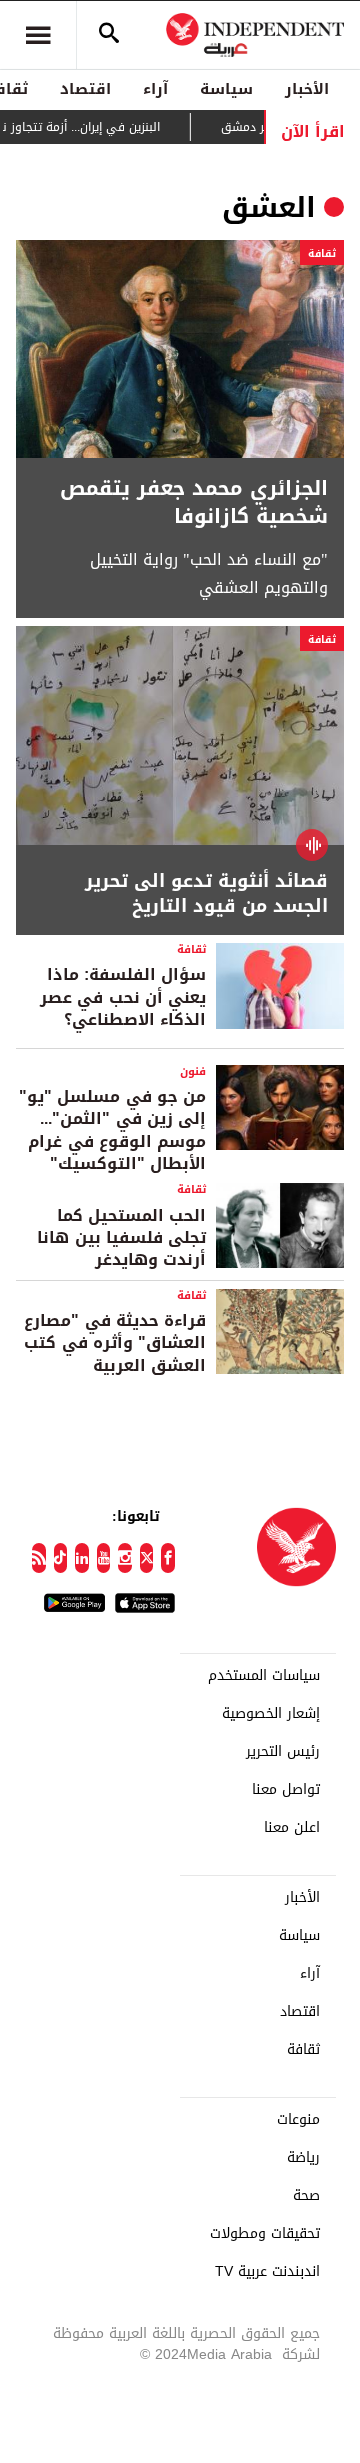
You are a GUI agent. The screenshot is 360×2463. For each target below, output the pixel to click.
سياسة (226, 89)
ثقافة (322, 253)
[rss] (39, 1558)
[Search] (109, 35)
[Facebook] (168, 1558)
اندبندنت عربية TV (267, 2272)
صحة (306, 2196)
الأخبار (307, 89)
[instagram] (125, 1558)
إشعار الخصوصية (271, 1714)
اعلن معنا (292, 1828)
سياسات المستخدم (264, 1676)
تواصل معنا (286, 1790)
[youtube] (104, 1558)
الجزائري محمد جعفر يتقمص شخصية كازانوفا (194, 502)
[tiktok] (61, 1558)
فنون (193, 1071)
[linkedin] (82, 1558)
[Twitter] (147, 1558)
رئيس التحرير (283, 1752)
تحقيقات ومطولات (265, 2234)
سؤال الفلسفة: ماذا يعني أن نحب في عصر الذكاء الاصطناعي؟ (123, 997)
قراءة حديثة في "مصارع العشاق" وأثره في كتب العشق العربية (115, 1343)
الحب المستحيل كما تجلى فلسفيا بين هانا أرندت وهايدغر (121, 1238)
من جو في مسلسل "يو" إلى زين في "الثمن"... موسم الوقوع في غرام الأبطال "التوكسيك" (112, 1130)
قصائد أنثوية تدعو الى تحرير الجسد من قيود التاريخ (206, 894)
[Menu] (38, 35)
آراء (155, 89)
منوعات (298, 2120)
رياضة (303, 2158)
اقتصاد (85, 89)
